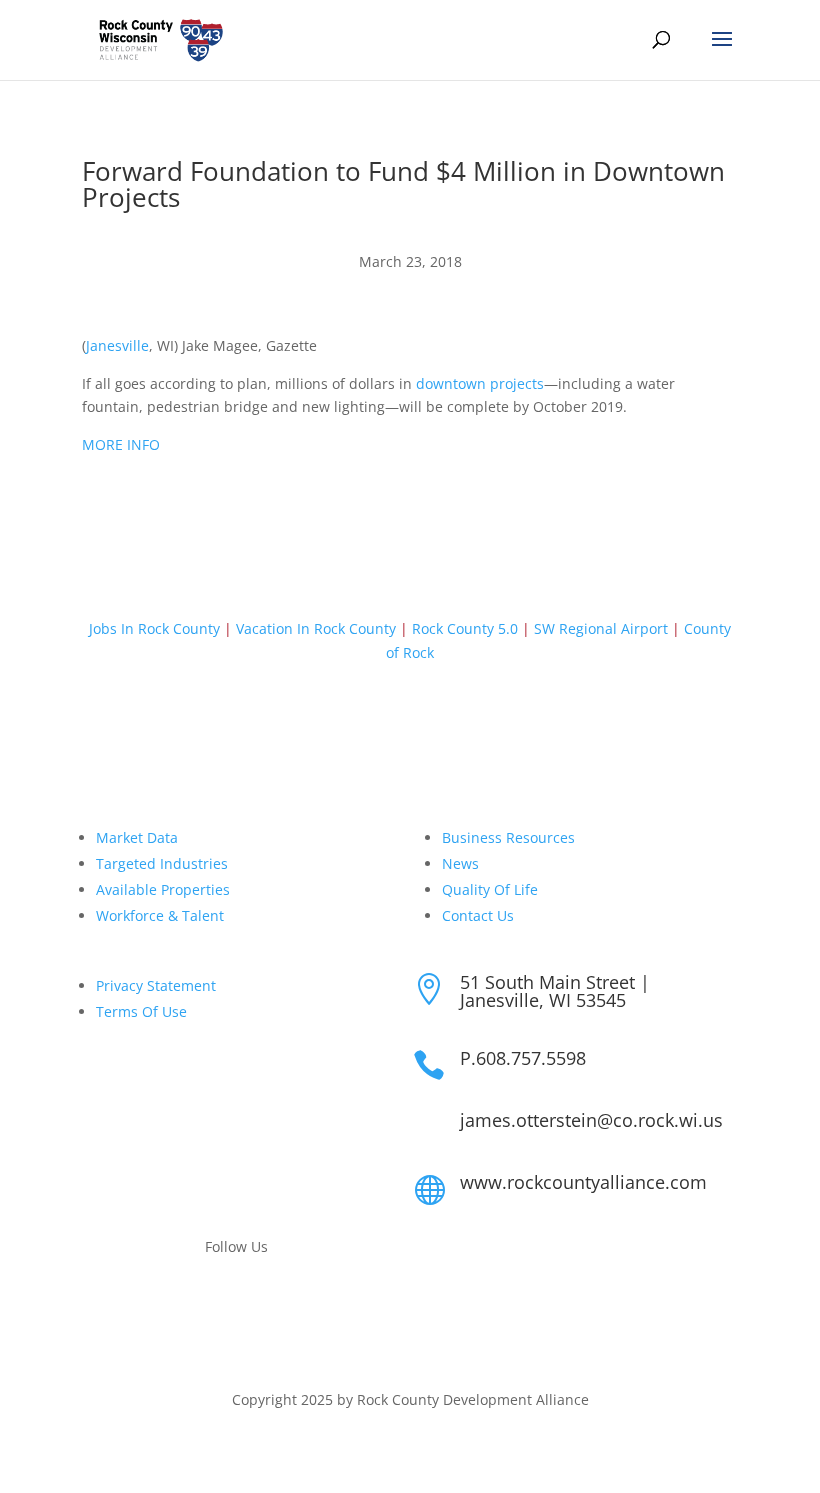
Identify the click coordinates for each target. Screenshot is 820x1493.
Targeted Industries (162, 863)
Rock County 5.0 (465, 628)
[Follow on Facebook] (197, 1304)
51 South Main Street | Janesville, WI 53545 (555, 991)
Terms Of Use (141, 1011)
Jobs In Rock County (154, 628)
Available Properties (163, 889)
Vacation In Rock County (316, 628)
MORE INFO (121, 444)
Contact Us (478, 915)
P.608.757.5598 (523, 1058)
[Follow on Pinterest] (277, 1304)
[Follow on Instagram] (237, 1304)
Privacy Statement (156, 985)
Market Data (137, 837)
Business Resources (508, 837)
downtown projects (480, 383)
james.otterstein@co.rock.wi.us (591, 1120)
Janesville (117, 345)
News (460, 863)
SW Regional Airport (601, 628)
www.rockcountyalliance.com (583, 1182)
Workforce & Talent (160, 915)
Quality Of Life (490, 889)
